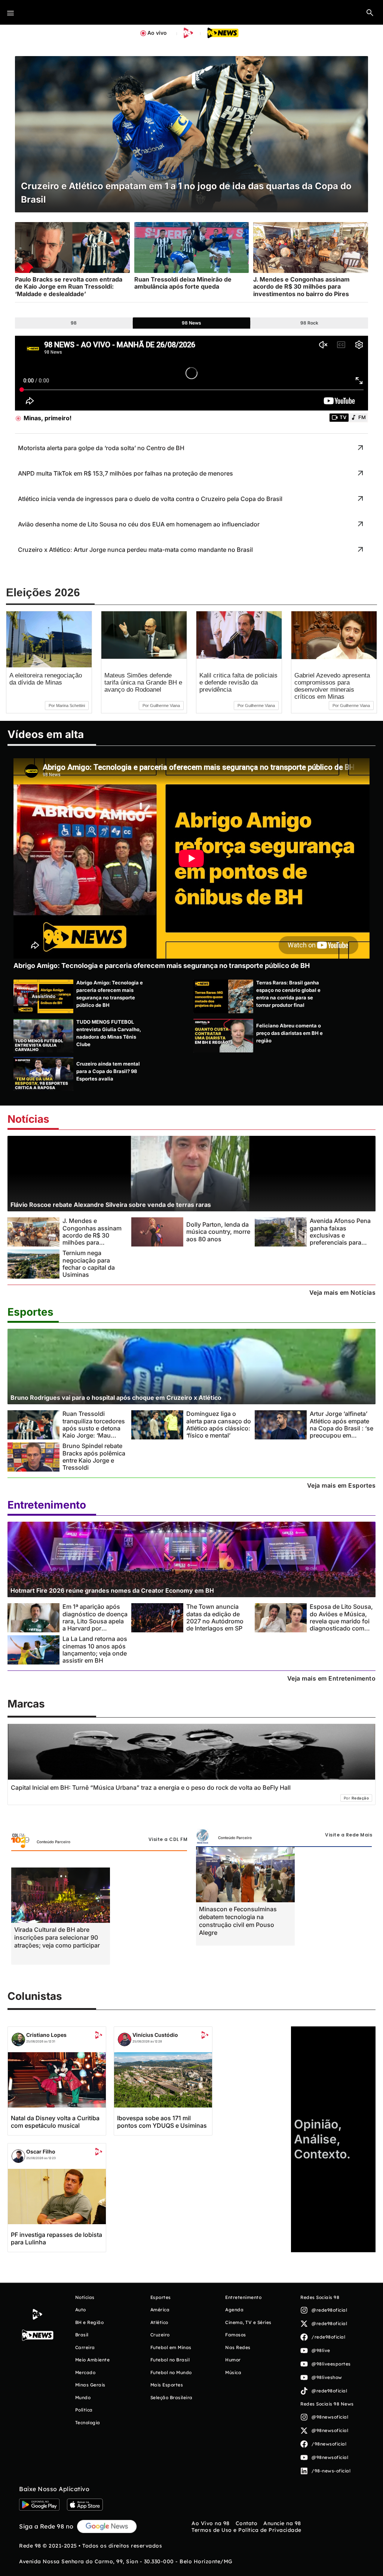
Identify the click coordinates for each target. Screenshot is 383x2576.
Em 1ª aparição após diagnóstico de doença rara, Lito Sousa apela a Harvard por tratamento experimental (95, 1625)
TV (343, 417)
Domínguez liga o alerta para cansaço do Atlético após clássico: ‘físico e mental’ (219, 1424)
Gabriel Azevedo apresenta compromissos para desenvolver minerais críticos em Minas (332, 686)
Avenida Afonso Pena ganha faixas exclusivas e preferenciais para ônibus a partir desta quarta (340, 1239)
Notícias (28, 1119)
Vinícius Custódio (155, 2035)
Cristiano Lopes (46, 2035)
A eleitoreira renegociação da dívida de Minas (46, 679)
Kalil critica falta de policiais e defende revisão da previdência (238, 683)
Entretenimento (47, 1505)
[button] (370, 12)
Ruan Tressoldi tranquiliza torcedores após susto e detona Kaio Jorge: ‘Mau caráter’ (94, 1428)
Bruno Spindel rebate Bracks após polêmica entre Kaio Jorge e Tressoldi (94, 1457)
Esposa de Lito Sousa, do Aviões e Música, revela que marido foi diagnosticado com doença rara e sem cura (341, 1625)
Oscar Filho (41, 2151)
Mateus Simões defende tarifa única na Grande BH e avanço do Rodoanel (143, 683)
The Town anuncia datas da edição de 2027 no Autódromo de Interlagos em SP (215, 1617)
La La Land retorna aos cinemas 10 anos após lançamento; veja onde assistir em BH (95, 1650)
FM (362, 417)
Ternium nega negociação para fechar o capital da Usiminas (89, 1264)
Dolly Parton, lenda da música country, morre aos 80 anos (218, 1232)
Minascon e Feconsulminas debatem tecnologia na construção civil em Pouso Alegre (238, 1921)
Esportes (30, 1312)
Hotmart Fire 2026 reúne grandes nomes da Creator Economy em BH (112, 1590)
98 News (191, 323)
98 (74, 323)
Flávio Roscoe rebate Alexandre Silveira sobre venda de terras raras (111, 1205)
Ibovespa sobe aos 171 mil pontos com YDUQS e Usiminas (162, 2122)
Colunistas (35, 1996)
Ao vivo (157, 33)
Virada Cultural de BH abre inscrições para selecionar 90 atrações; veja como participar (57, 1937)
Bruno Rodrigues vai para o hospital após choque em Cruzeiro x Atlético (116, 1398)
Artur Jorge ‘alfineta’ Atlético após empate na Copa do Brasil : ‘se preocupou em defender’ (341, 1428)
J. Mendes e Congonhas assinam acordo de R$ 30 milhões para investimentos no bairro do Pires (92, 1239)
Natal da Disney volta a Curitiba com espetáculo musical (55, 2122)
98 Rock (309, 323)
